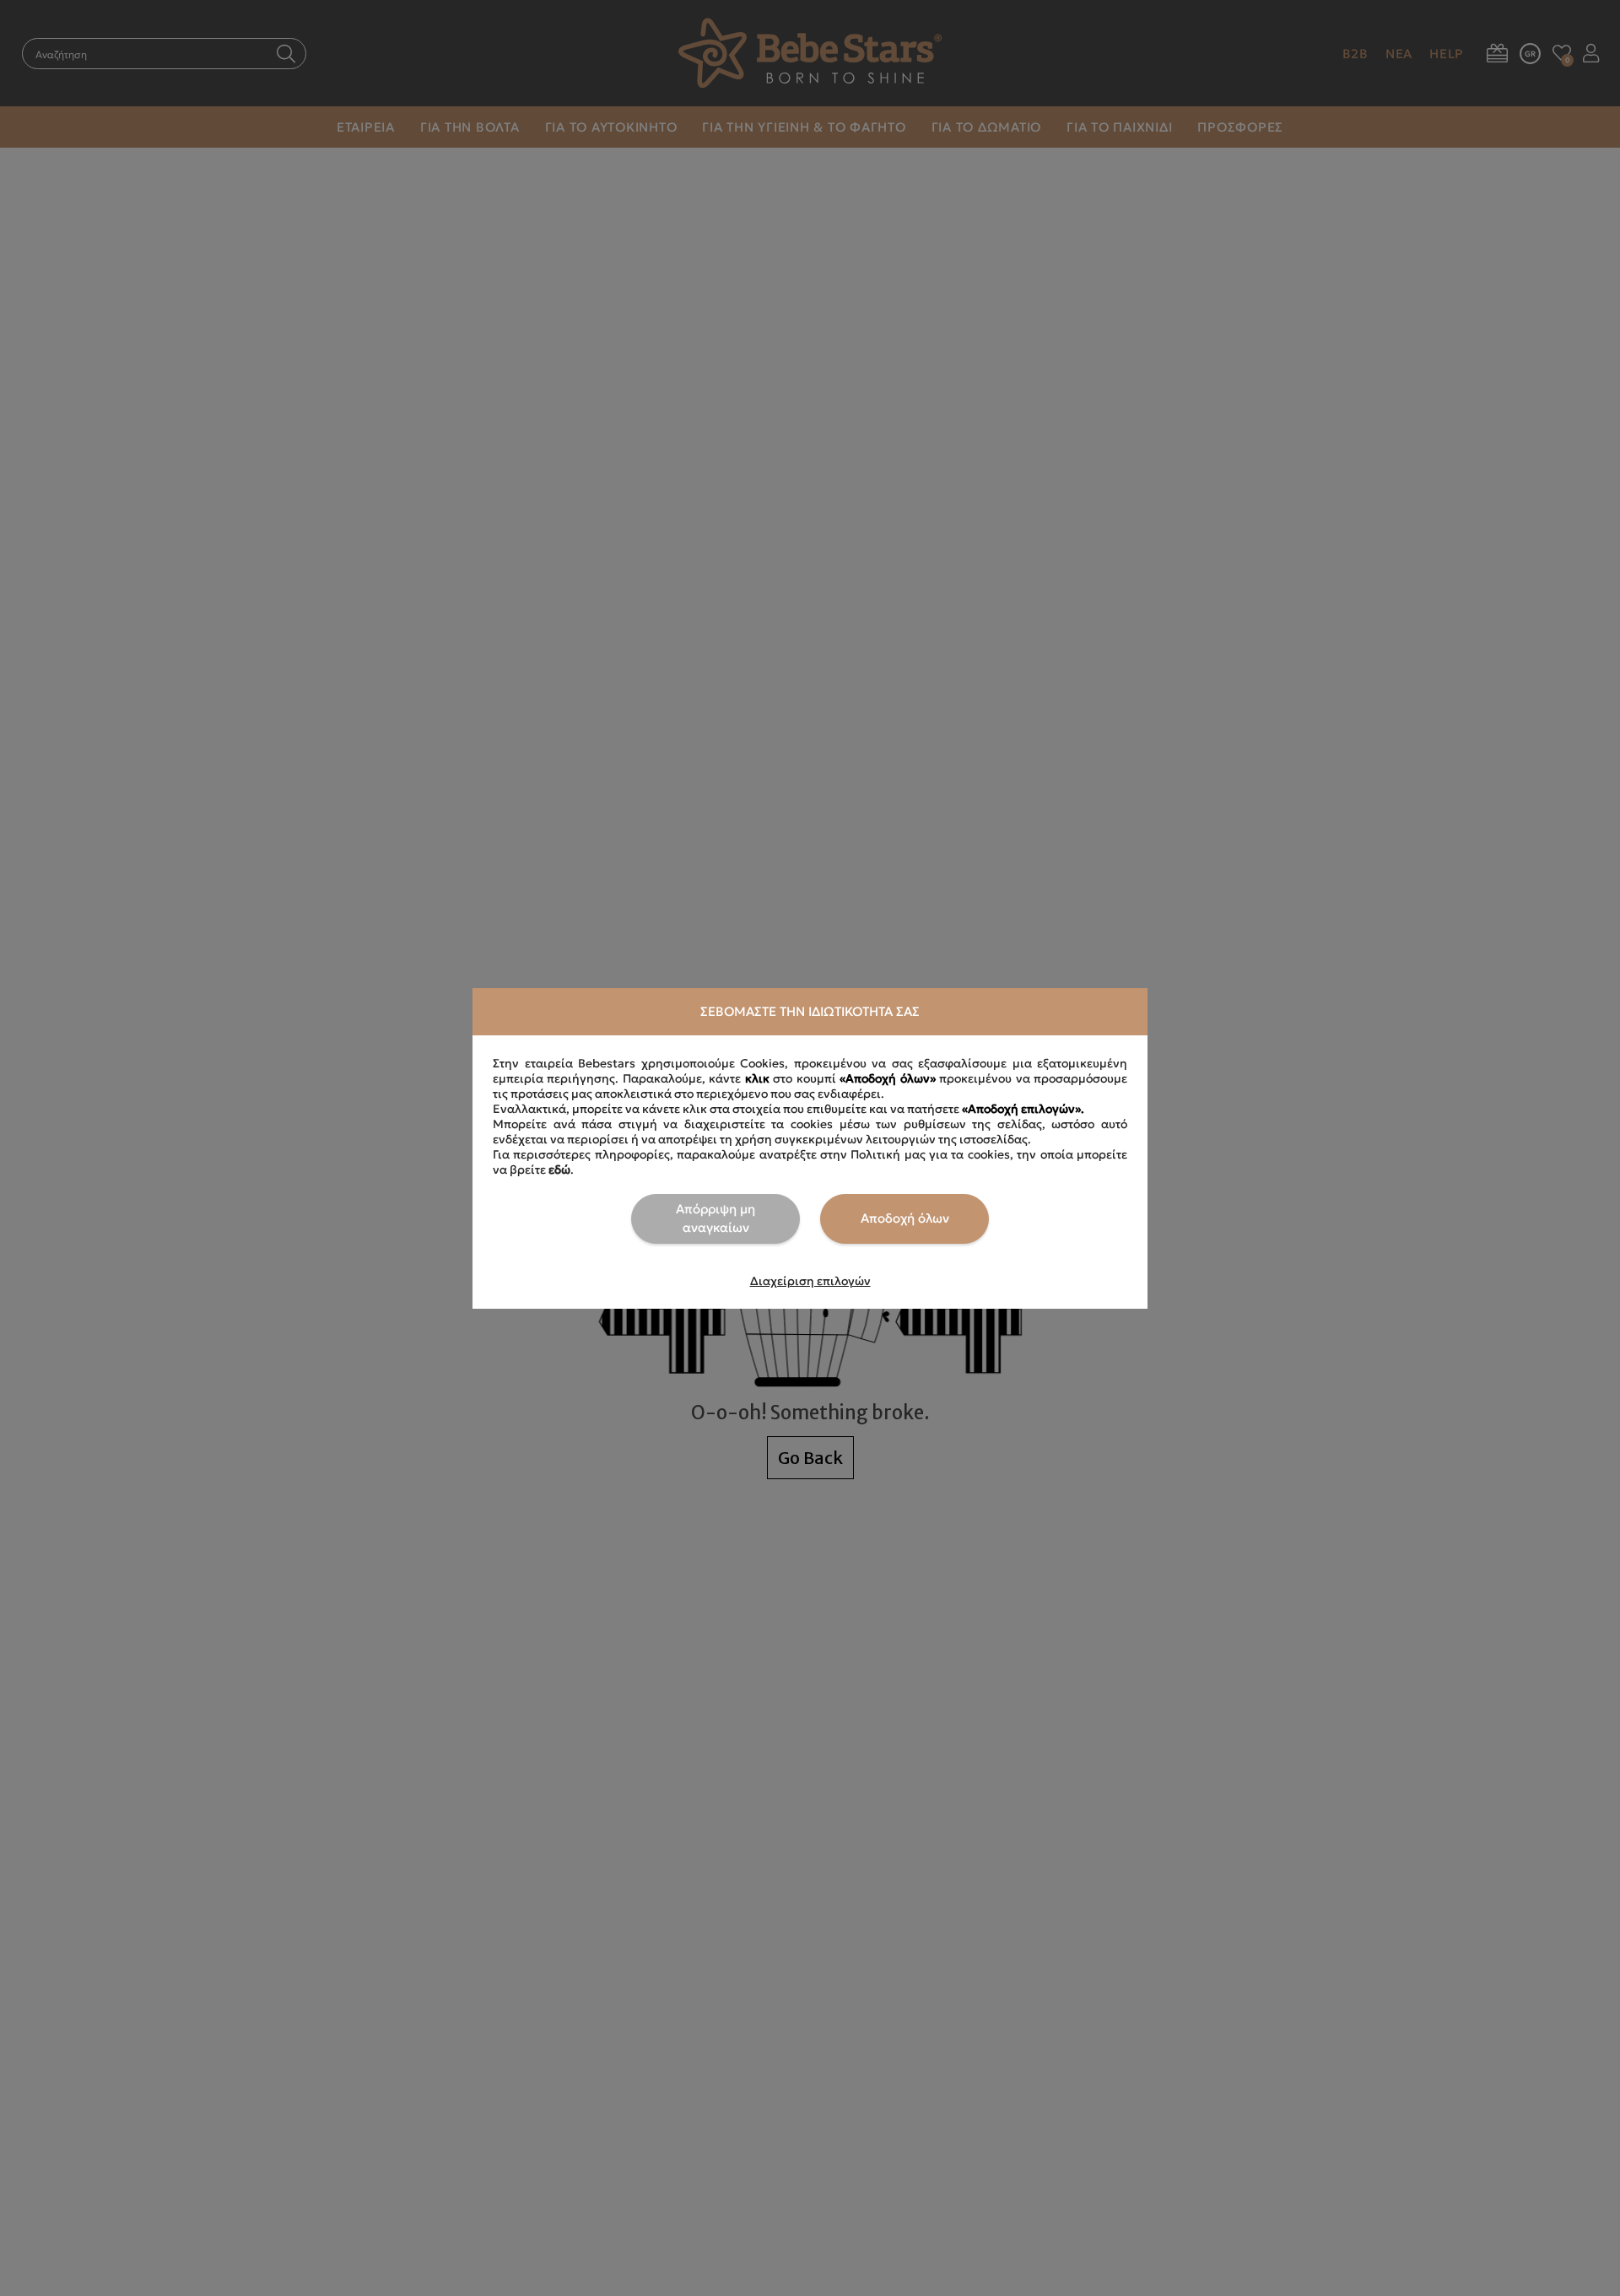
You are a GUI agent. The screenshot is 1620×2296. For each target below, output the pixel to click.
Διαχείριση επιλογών (810, 1281)
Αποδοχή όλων (905, 1218)
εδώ (559, 1170)
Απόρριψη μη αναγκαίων (715, 1218)
